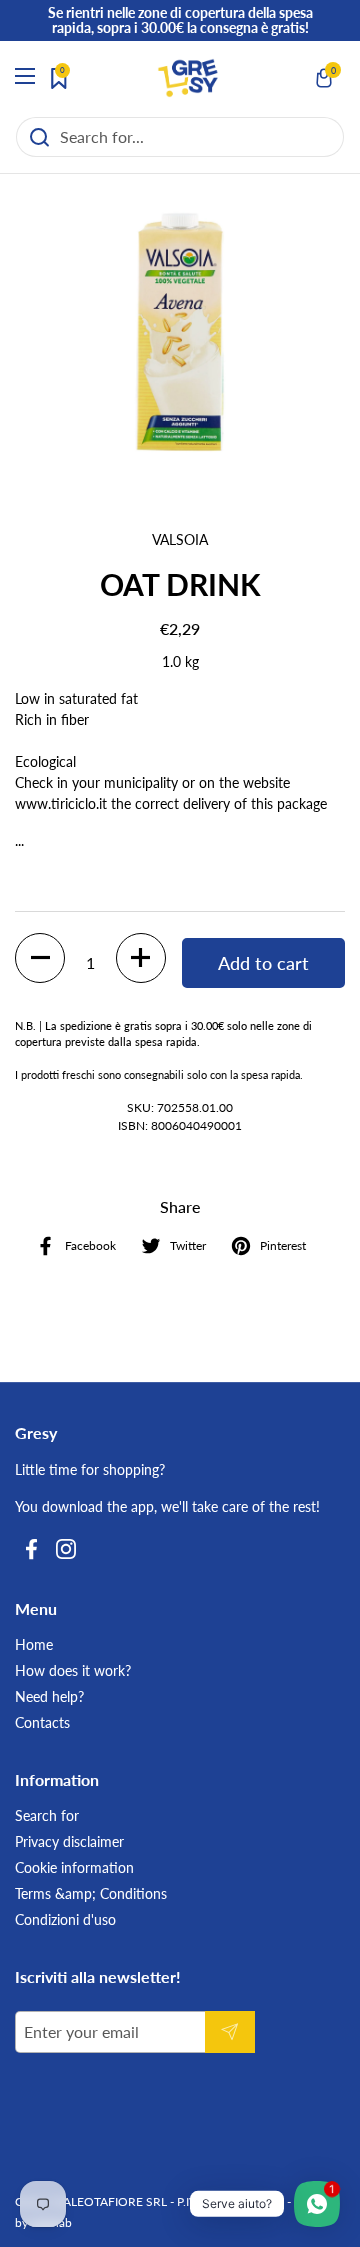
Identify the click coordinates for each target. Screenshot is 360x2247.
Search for (47, 1815)
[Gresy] (188, 78)
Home (34, 1644)
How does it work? (73, 1670)
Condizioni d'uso (65, 1919)
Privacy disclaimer (69, 1841)
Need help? (49, 1696)
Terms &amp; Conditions (91, 1893)
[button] (325, 78)
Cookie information (74, 1867)
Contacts (42, 1722)
